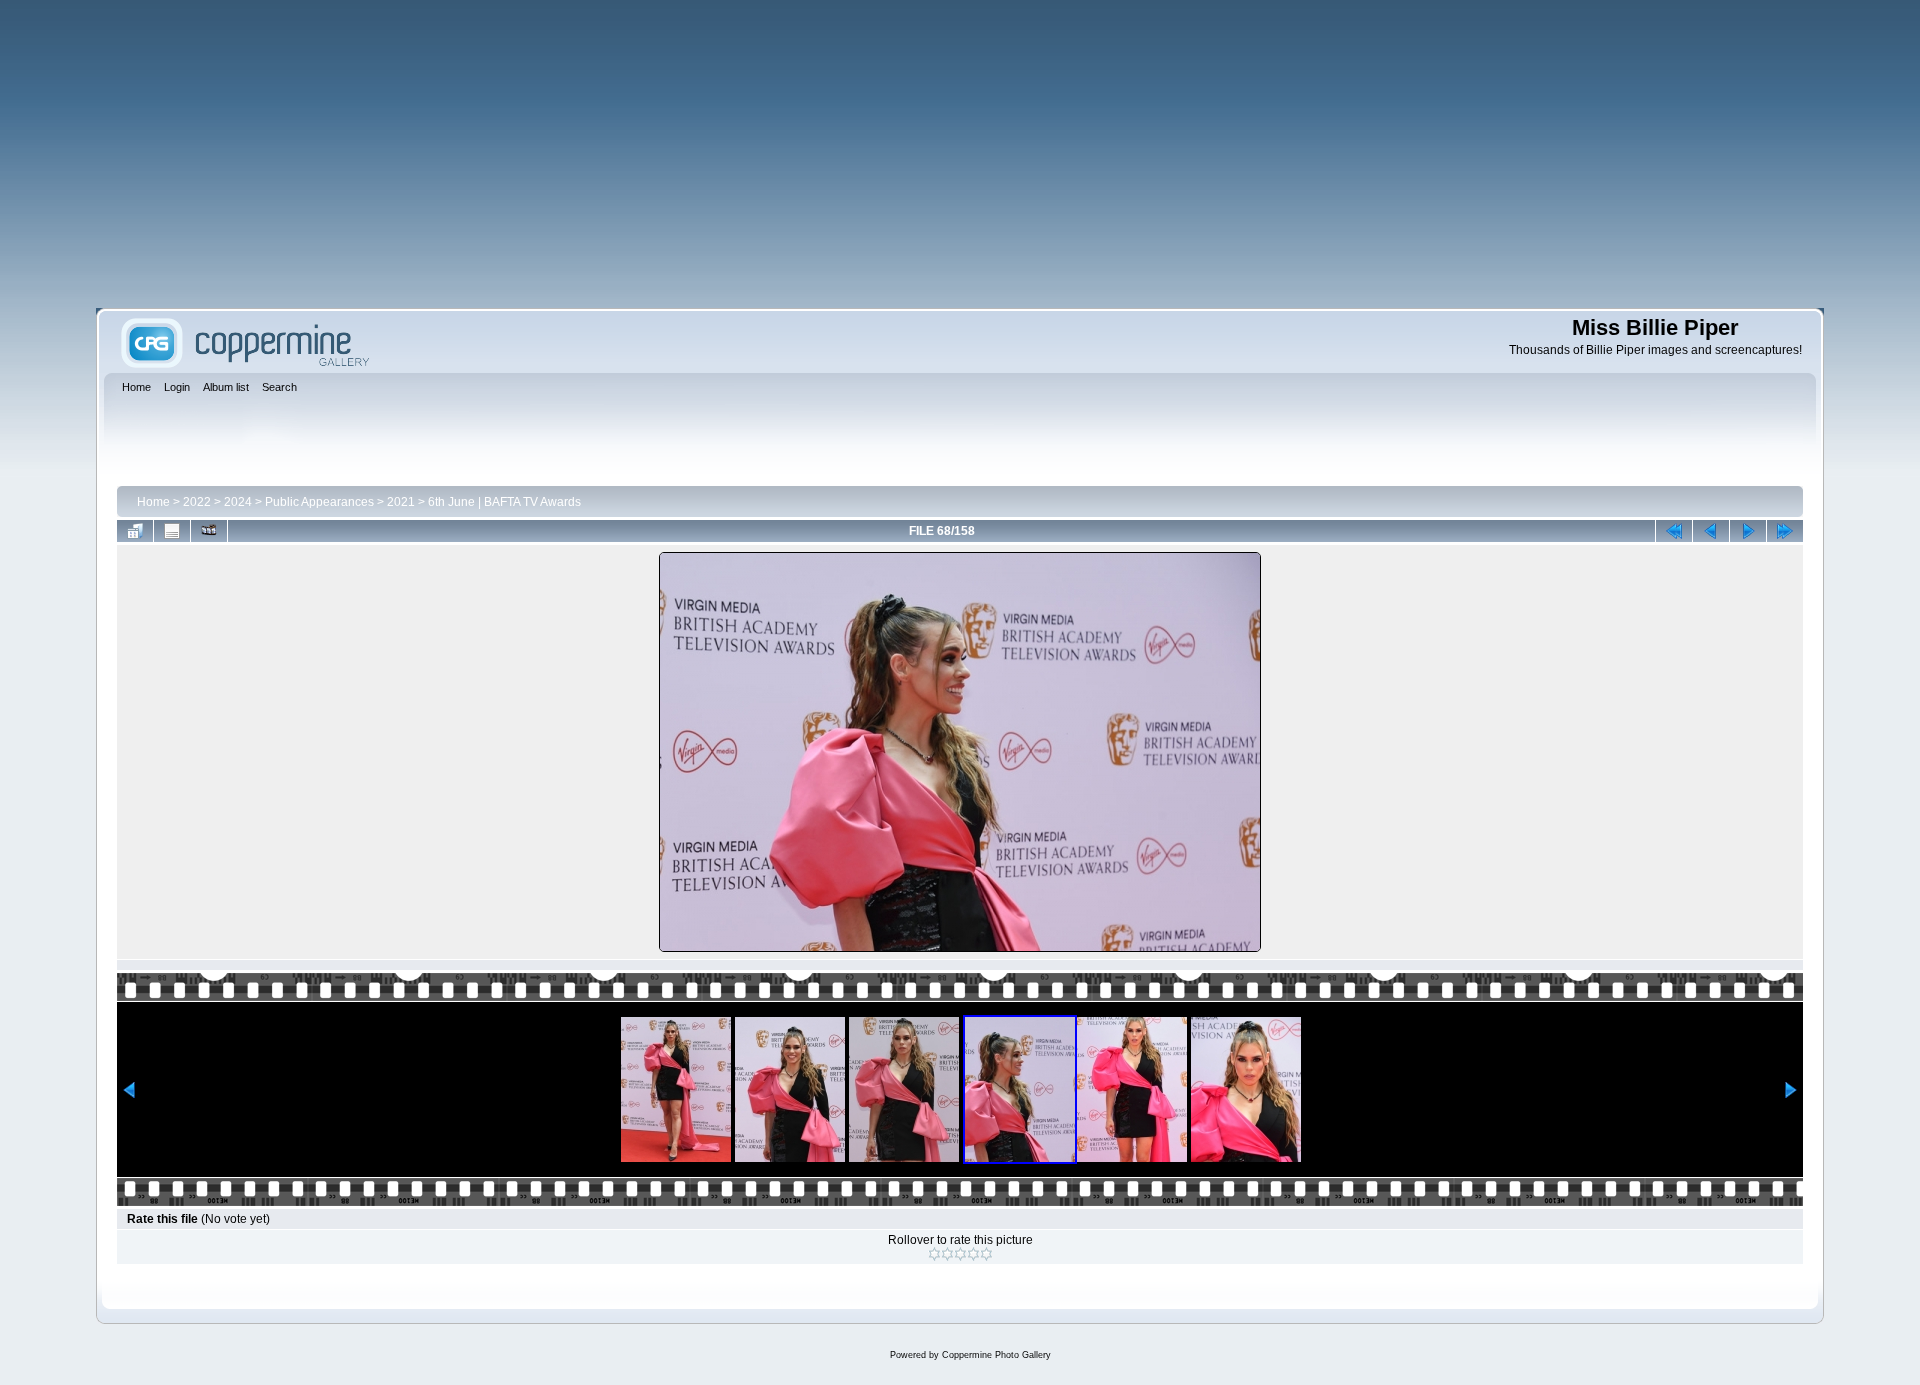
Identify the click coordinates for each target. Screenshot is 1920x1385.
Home (153, 502)
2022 (197, 502)
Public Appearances (319, 502)
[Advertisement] (960, 154)
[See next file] (1748, 531)
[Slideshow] (209, 531)
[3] (960, 1254)
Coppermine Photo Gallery (996, 1355)
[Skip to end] (1785, 531)
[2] (947, 1254)
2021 (401, 502)
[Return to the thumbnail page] (135, 531)
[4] (973, 1254)
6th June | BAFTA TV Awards (504, 502)
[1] (934, 1254)
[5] (986, 1254)
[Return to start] (1674, 531)
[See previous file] (1711, 531)
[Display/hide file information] (172, 531)
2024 (238, 502)
